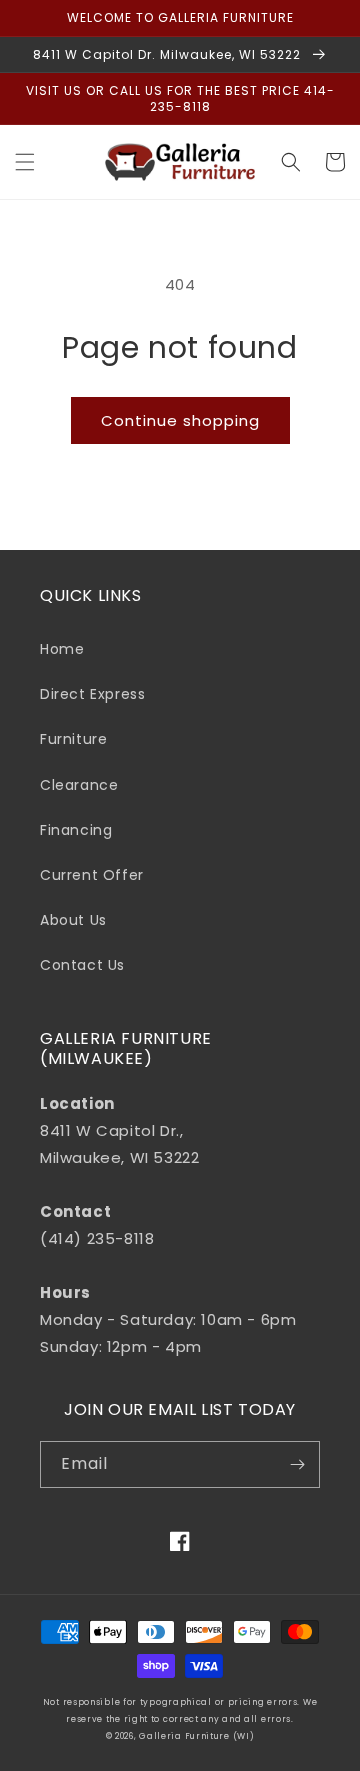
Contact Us (82, 965)
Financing (76, 830)
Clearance (79, 785)
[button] (25, 162)
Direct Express (92, 694)
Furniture (73, 739)
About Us (73, 920)
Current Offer (92, 875)
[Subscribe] (297, 1464)
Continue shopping (180, 420)
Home (62, 649)
